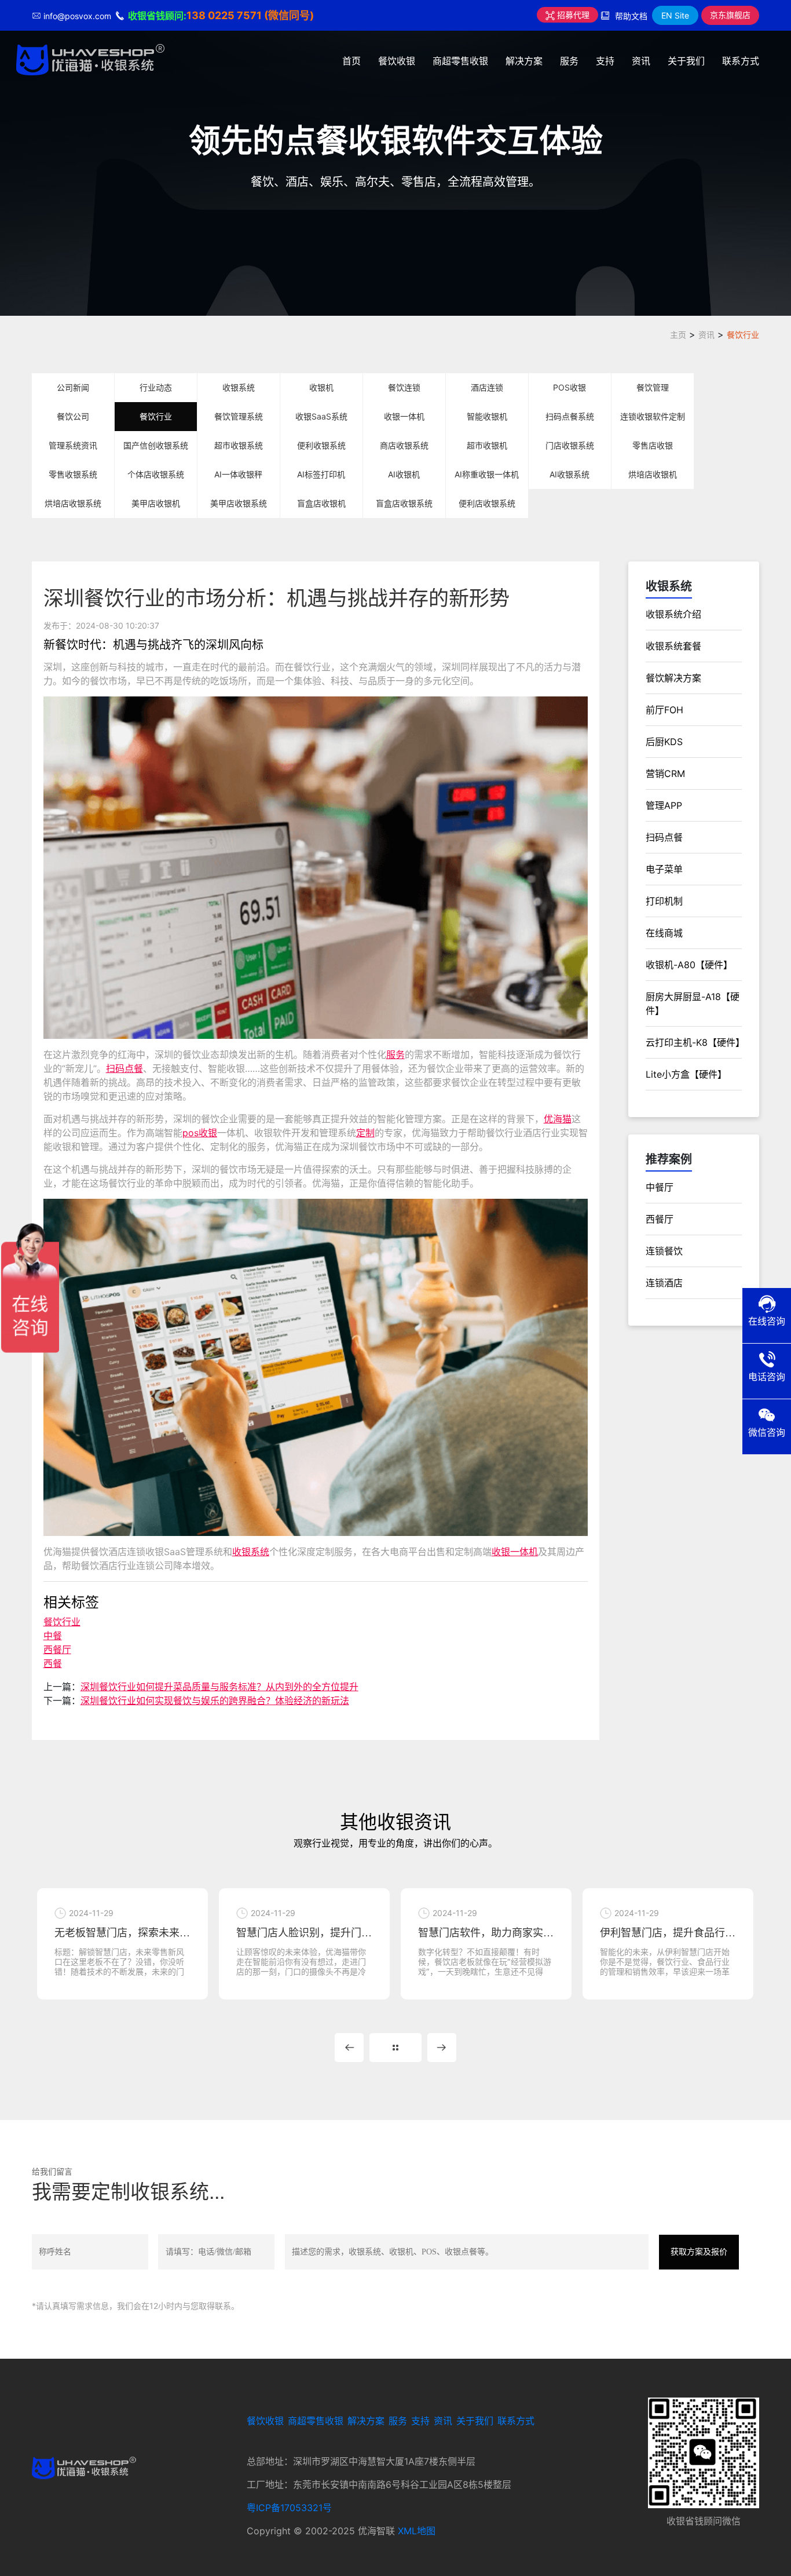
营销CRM (665, 773)
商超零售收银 (460, 61)
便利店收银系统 (487, 503)
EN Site (675, 15)
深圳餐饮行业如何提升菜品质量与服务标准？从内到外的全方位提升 (219, 1687)
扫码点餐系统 (570, 416)
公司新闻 (73, 387)
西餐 (53, 1663)
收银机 (321, 387)
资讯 (641, 61)
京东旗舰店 (730, 15)
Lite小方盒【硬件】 (686, 1074)
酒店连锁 (487, 387)
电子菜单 (664, 869)
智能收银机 (487, 416)
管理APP (664, 805)
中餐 (53, 1636)
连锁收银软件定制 (653, 416)
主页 (678, 335)
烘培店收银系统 (73, 503)
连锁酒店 (664, 1283)
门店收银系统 (570, 445)
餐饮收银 (397, 61)
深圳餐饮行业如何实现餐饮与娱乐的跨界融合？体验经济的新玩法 (215, 1701)
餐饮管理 (653, 387)
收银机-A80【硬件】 (689, 965)
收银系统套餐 (673, 646)
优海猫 (558, 1119)
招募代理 (572, 15)
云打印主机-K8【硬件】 (695, 1042)
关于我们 (686, 61)
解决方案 (524, 61)
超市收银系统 (239, 445)
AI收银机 (404, 474)
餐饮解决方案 (673, 678)
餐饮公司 (73, 416)
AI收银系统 (570, 474)
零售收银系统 (73, 474)
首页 (351, 61)
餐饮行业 (743, 335)
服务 (569, 61)
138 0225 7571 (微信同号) (250, 15)
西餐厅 (57, 1650)
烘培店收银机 (653, 474)
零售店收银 (653, 445)
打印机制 (664, 901)
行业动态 (156, 387)
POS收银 (570, 387)
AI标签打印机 (321, 474)
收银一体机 (404, 416)
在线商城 (664, 933)
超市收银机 (487, 445)
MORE (395, 2048)
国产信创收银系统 (156, 445)
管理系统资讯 (73, 445)
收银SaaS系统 (321, 416)
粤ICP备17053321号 (289, 2508)
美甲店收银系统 (239, 503)
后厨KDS (664, 742)
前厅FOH (664, 710)
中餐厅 (660, 1187)
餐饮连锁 (404, 387)
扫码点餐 (124, 1068)
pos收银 (200, 1133)
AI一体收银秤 (238, 474)
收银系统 (239, 387)
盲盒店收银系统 (404, 503)
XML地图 (417, 2531)
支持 (605, 61)
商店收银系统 (404, 445)
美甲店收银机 (156, 503)
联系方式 (741, 61)
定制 (365, 1133)
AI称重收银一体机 (487, 474)
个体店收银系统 (156, 474)
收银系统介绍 (673, 614)
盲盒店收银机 (321, 503)
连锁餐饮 (664, 1251)
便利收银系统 (321, 445)
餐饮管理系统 (239, 416)
